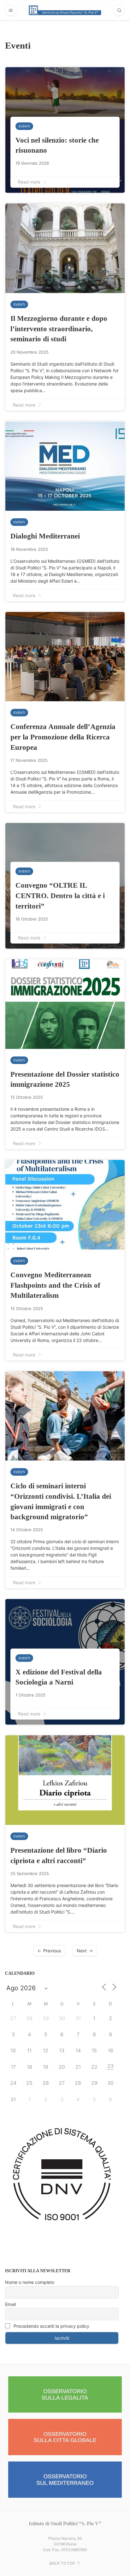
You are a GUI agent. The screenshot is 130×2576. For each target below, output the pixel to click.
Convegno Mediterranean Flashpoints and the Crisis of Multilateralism (55, 1285)
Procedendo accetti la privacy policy (51, 2326)
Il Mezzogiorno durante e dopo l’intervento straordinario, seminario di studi (59, 329)
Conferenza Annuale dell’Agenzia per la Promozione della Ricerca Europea (63, 737)
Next (82, 1951)
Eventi (24, 126)
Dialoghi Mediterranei (45, 536)
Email (10, 2304)
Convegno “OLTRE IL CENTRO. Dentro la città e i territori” (60, 895)
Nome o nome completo (30, 2282)
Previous (52, 1951)
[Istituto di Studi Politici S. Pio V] (65, 10)
